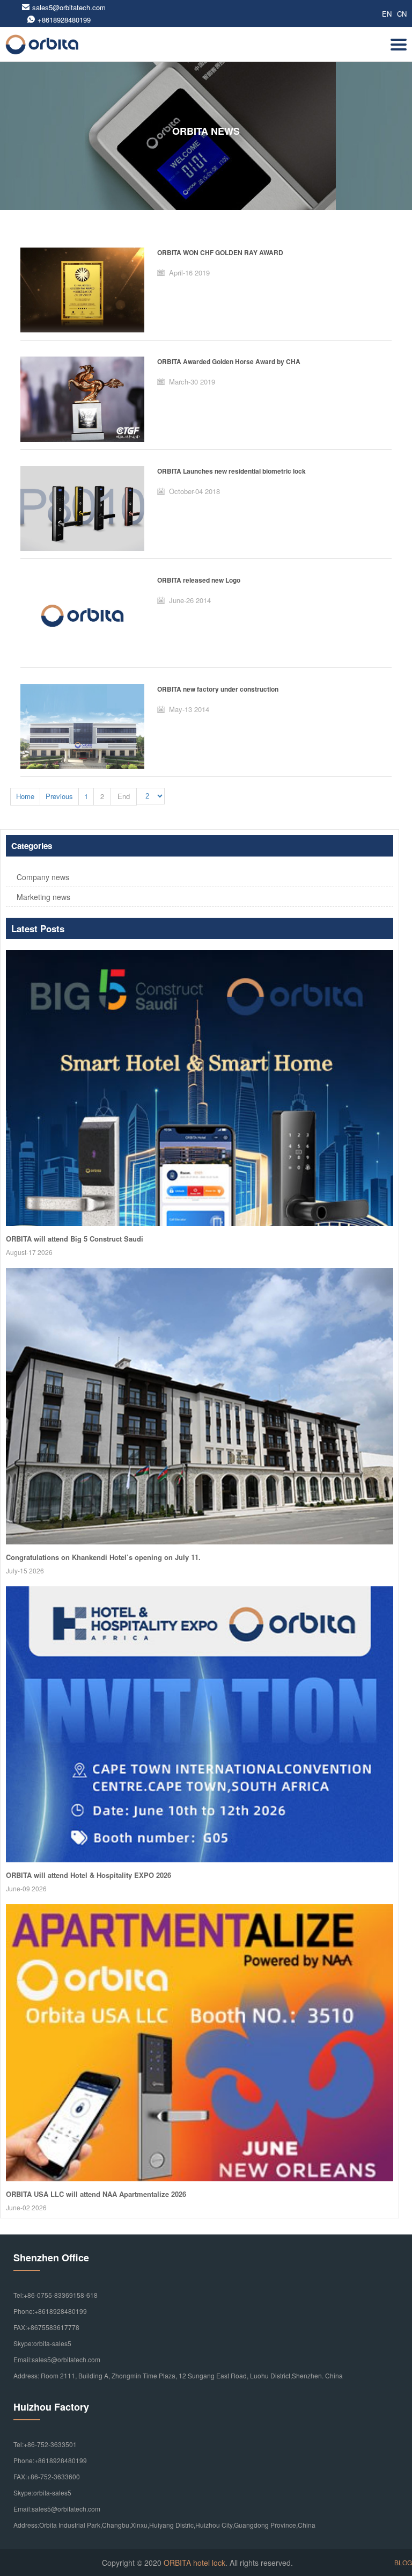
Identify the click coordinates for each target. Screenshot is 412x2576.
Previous (59, 796)
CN (402, 14)
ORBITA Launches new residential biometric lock (231, 471)
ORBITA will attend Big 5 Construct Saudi (75, 1239)
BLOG (403, 2562)
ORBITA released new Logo (199, 580)
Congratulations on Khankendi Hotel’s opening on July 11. (103, 1557)
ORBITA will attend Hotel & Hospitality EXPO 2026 (89, 1875)
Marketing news (43, 897)
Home (25, 796)
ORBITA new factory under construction (218, 689)
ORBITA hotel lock (194, 2563)
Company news (43, 877)
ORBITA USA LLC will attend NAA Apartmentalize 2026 (96, 2194)
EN (387, 14)
